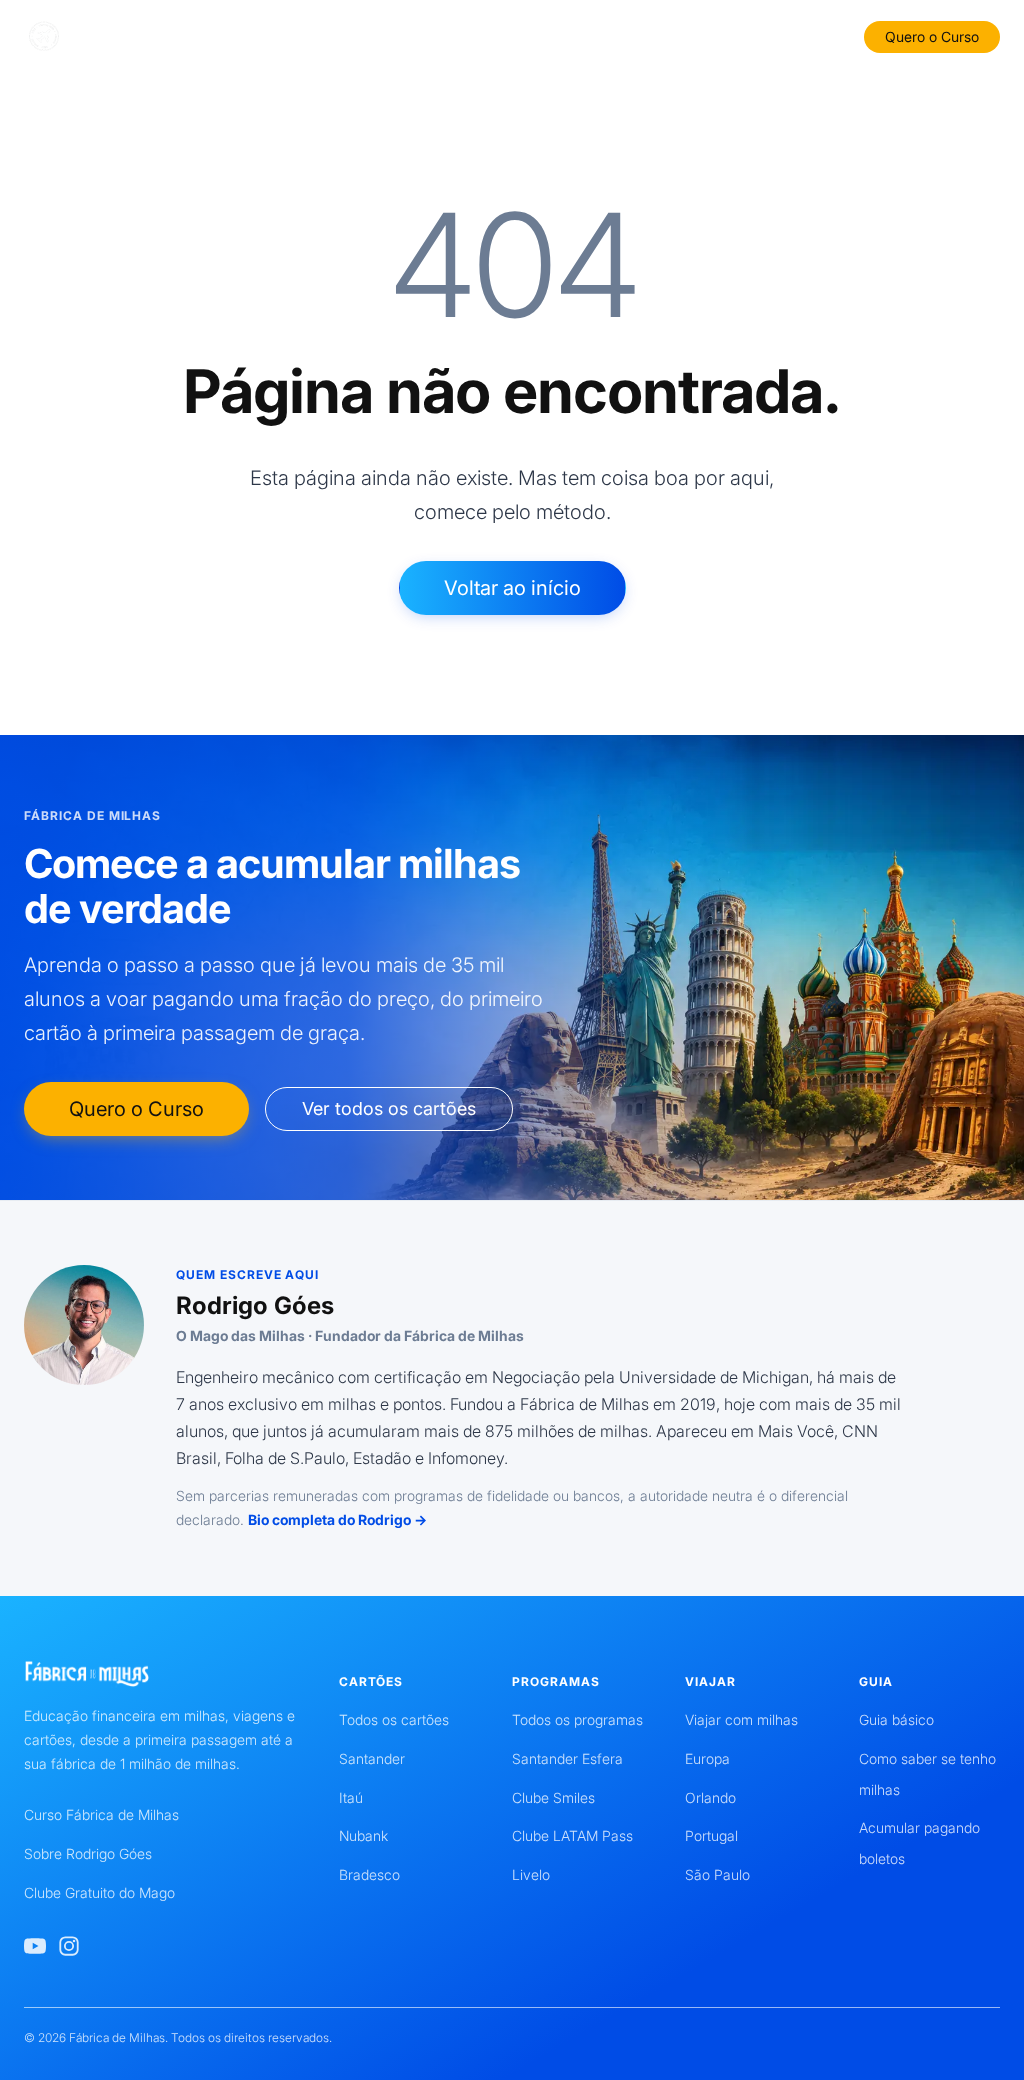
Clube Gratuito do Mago (99, 1892)
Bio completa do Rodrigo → (337, 1519)
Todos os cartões (394, 1719)
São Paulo (717, 1874)
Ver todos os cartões (389, 1108)
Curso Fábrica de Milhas (101, 1814)
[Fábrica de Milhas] (117, 37)
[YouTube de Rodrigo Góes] (35, 1946)
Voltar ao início (512, 588)
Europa (707, 1758)
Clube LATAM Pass (572, 1835)
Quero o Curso (932, 36)
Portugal (711, 1835)
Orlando (710, 1797)
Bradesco (369, 1874)
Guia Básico (427, 35)
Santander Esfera (567, 1758)
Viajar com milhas (741, 1719)
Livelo (531, 1874)
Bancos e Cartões (315, 35)
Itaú (351, 1797)
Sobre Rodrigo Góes (88, 1853)
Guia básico (896, 1719)
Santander (372, 1758)
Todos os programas (577, 1719)
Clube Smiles (553, 1797)
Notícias (790, 35)
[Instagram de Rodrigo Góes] (69, 1946)
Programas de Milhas (549, 35)
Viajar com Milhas (690, 35)
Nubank (363, 1835)
